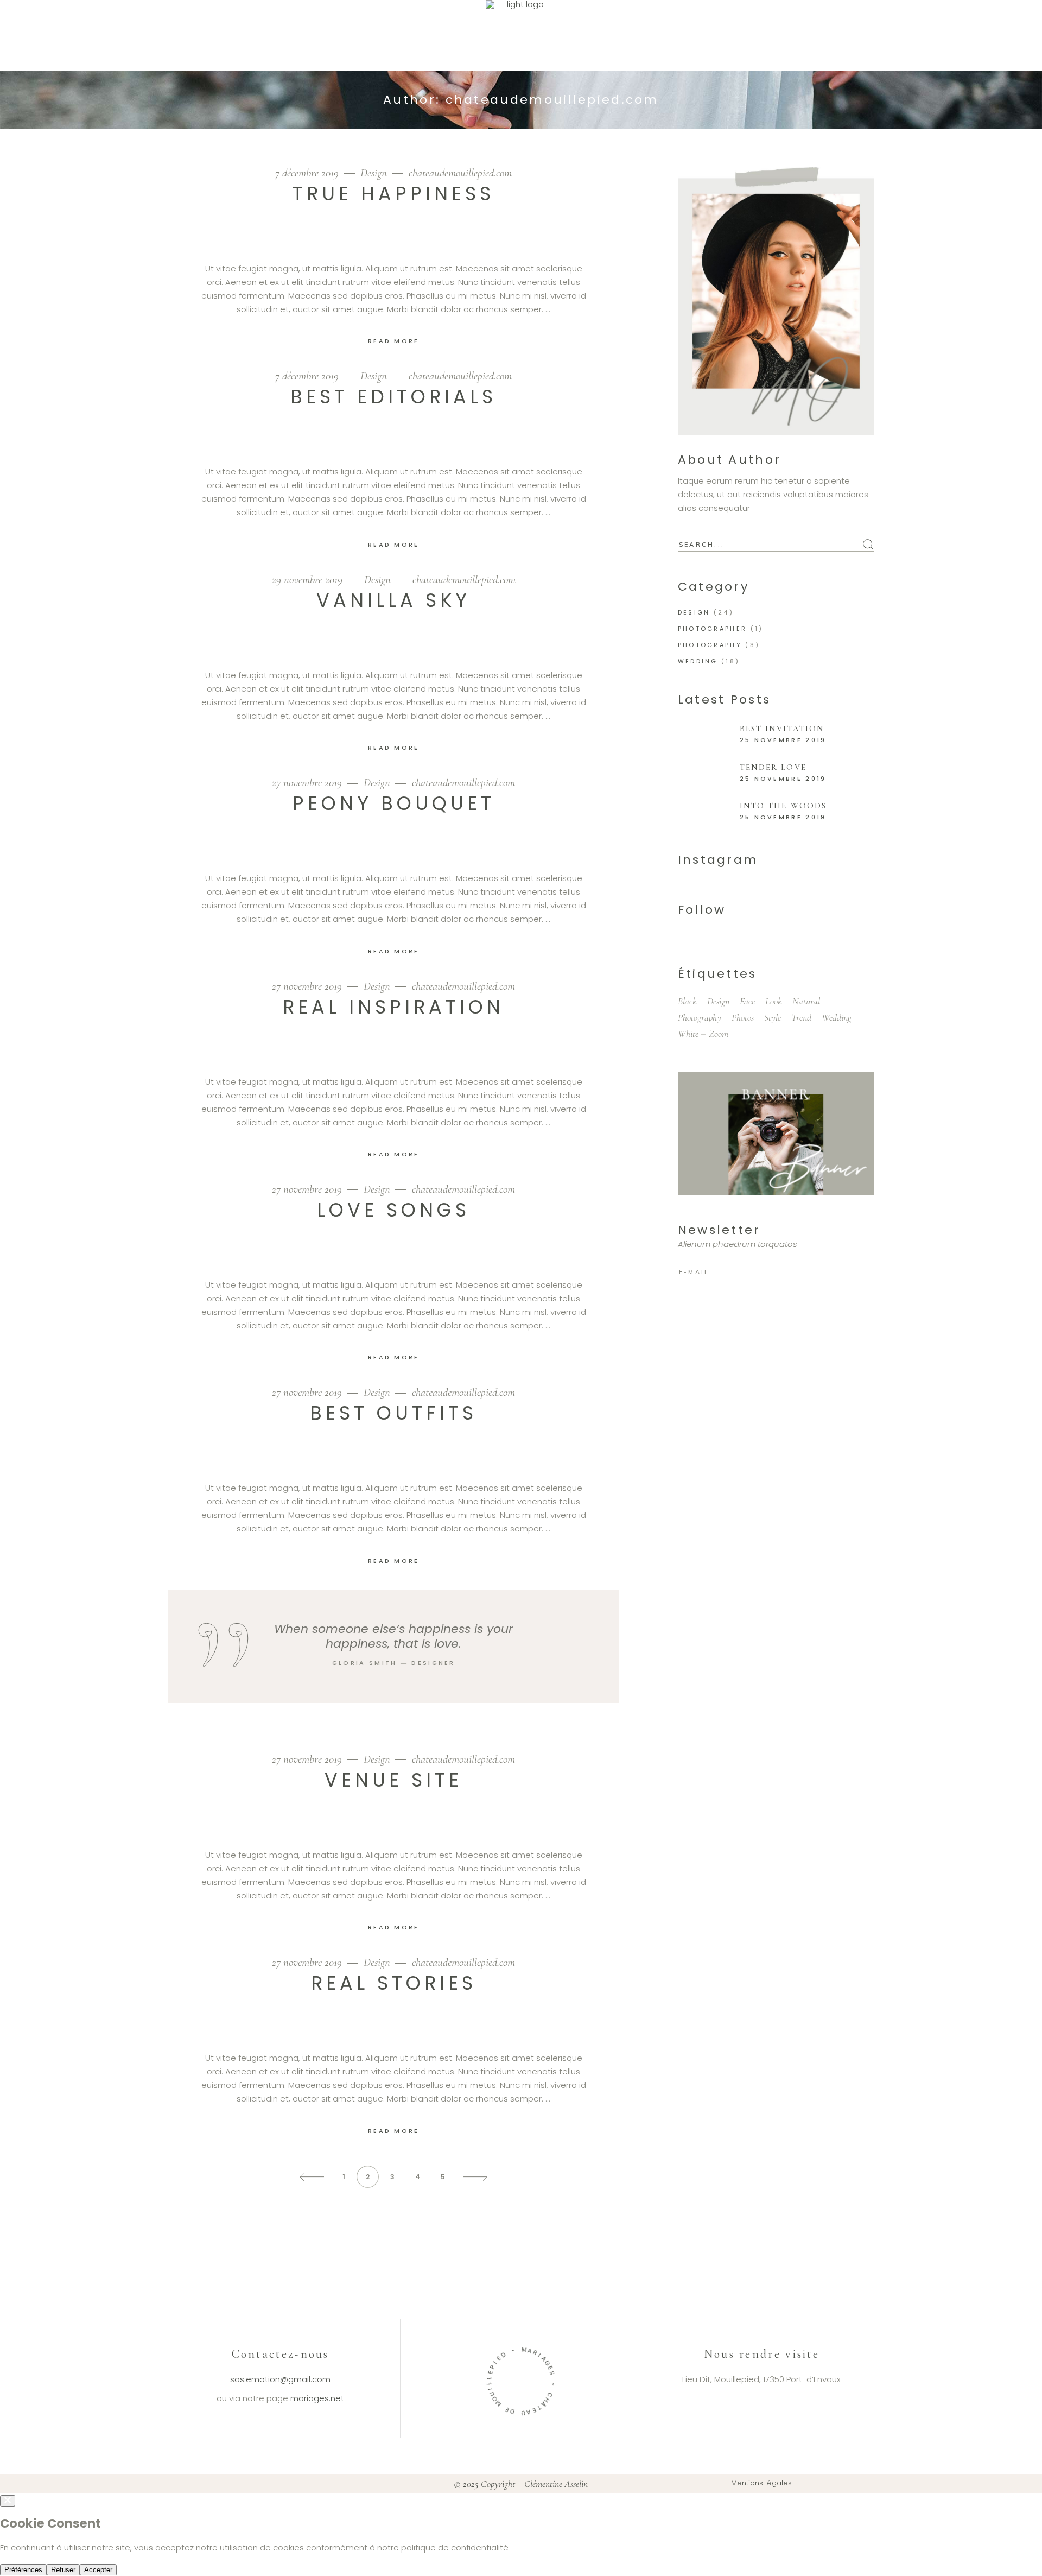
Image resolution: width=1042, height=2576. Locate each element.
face (747, 1001)
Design (374, 173)
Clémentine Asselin (556, 2484)
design (718, 1001)
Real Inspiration (393, 1007)
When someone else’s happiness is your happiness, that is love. (393, 1636)
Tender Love (773, 767)
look (774, 1001)
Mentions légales (761, 2483)
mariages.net (317, 2398)
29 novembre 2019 (309, 580)
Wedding (698, 661)
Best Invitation (782, 729)
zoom (719, 1034)
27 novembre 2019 (308, 783)
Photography (710, 645)
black (687, 1001)
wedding (837, 1017)
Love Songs (393, 1210)
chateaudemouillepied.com (460, 173)
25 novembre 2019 (783, 740)
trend (801, 1017)
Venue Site (393, 1780)
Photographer (713, 629)
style (773, 1017)
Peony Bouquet (394, 803)
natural (806, 1001)
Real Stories (394, 1983)
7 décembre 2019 (308, 173)
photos (743, 1017)
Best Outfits (393, 1413)
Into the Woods (783, 806)
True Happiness (393, 194)
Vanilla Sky (393, 600)
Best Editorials (393, 397)
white (688, 1034)
